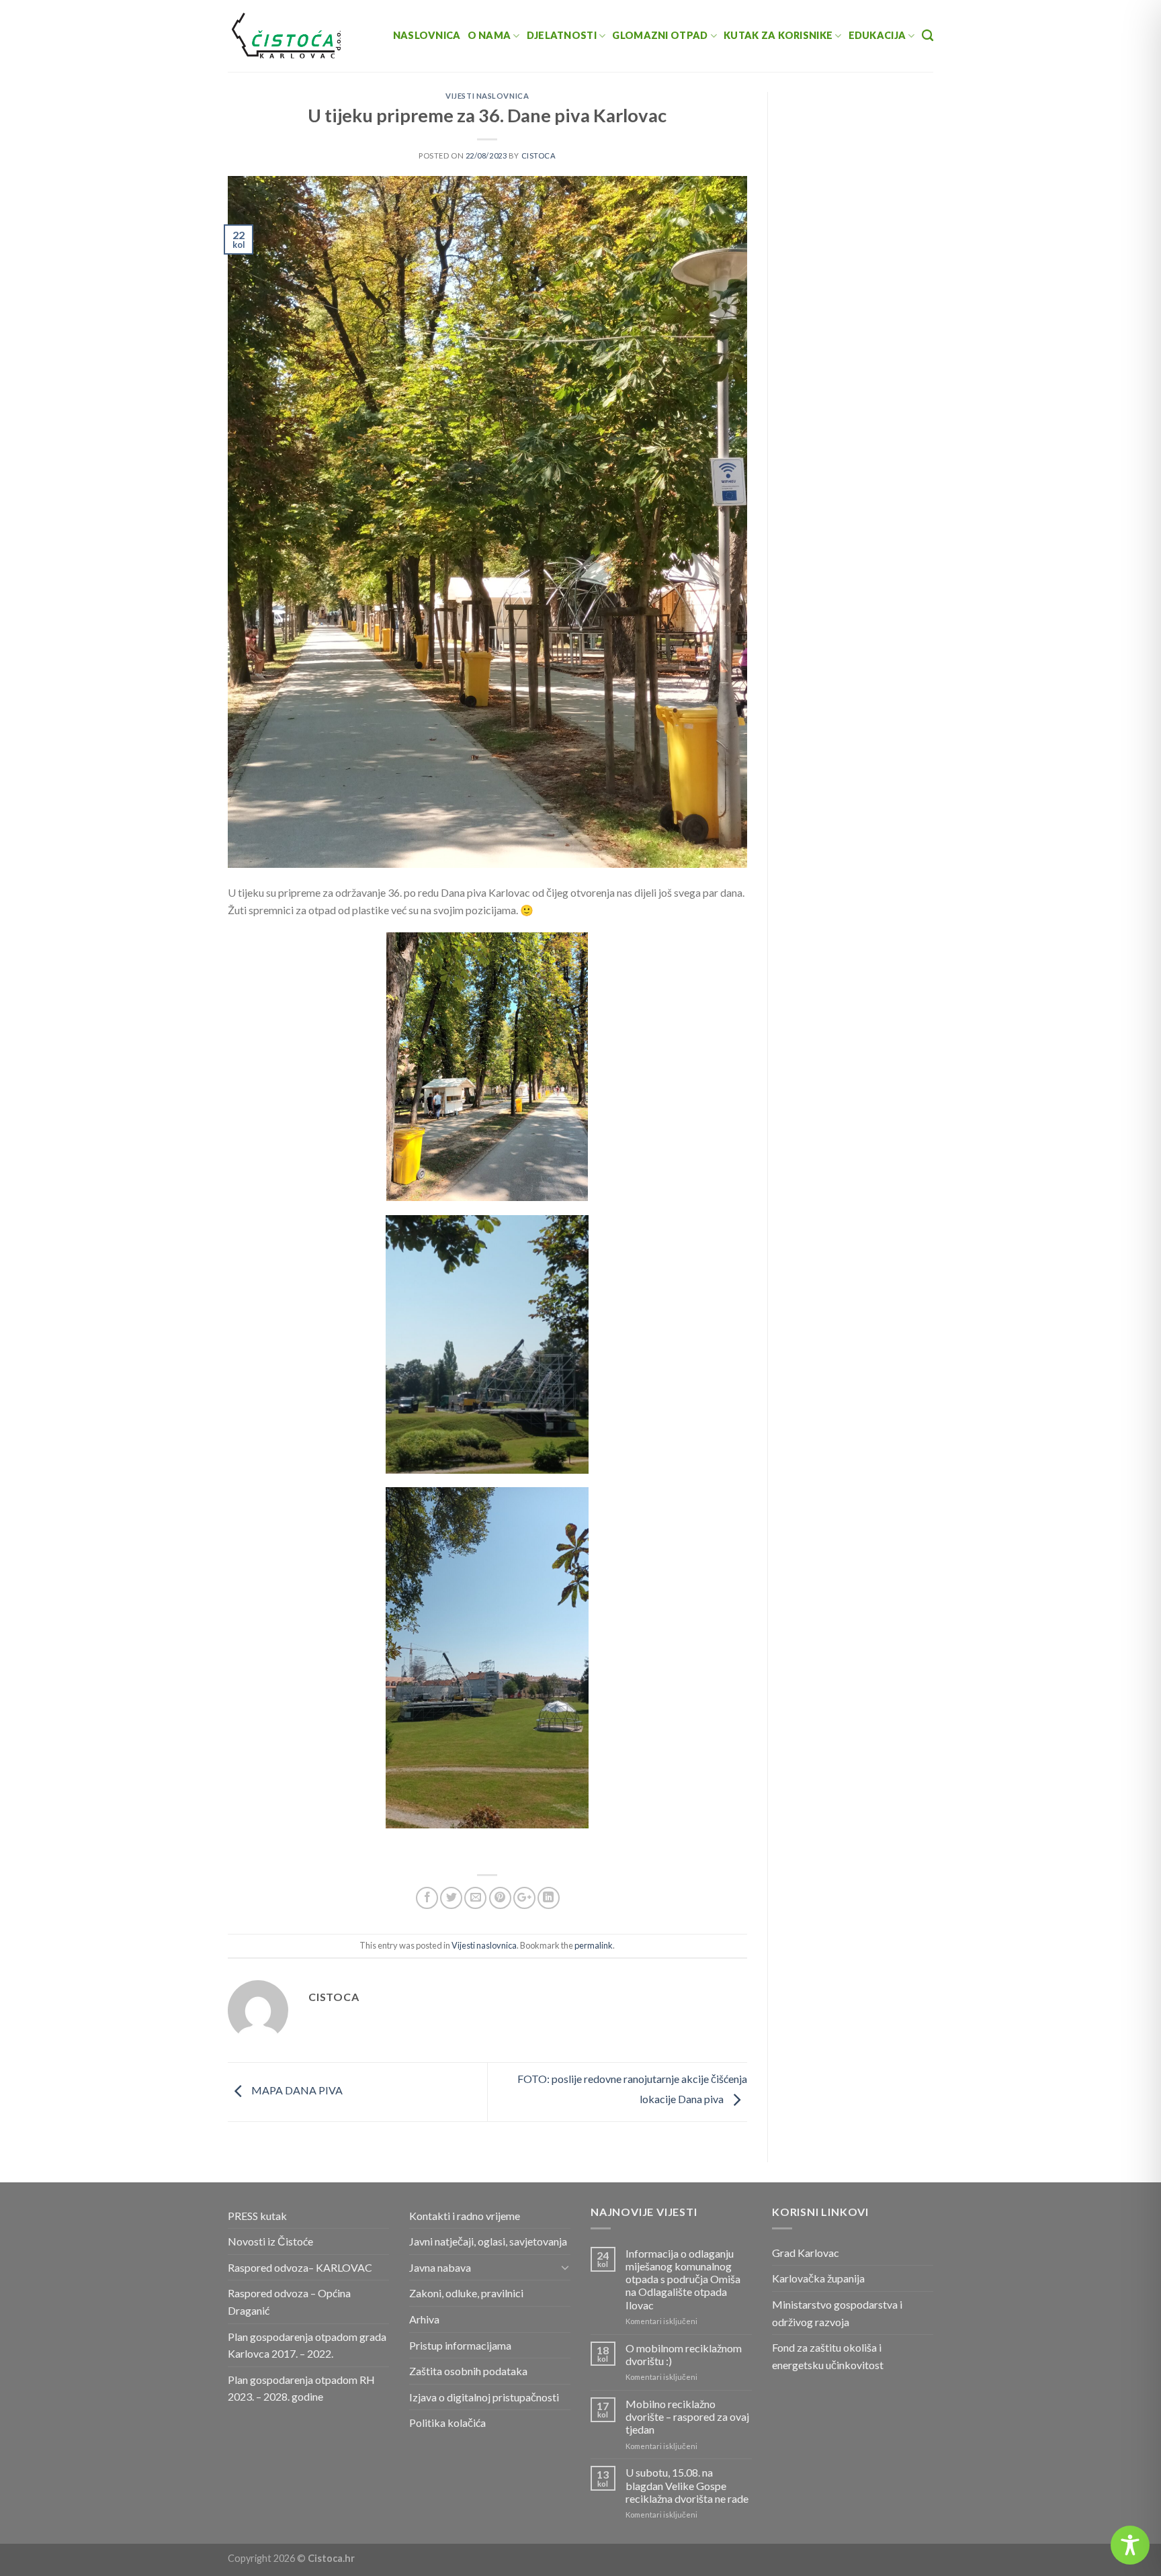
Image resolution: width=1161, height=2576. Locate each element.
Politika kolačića (447, 2423)
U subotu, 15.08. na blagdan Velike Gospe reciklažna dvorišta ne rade (687, 2485)
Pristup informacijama (460, 2345)
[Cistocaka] (287, 36)
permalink (594, 1945)
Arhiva (424, 2319)
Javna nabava (440, 2267)
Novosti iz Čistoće (270, 2241)
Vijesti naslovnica (487, 96)
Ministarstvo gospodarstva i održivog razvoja (837, 2313)
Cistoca (539, 156)
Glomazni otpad (660, 35)
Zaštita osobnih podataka (468, 2371)
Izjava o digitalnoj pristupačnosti (484, 2397)
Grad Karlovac (806, 2253)
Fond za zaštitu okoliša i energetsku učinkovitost (828, 2356)
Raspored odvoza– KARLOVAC (300, 2267)
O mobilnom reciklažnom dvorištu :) (684, 2354)
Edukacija (877, 35)
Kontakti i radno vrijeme (465, 2216)
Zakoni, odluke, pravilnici (466, 2293)
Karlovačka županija (818, 2278)
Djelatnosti (562, 35)
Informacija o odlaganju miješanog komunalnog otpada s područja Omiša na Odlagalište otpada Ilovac (683, 2279)
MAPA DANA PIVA (296, 2091)
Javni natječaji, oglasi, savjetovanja (488, 2241)
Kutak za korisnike (778, 35)
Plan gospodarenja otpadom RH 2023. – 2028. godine (301, 2388)
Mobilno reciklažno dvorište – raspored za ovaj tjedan (687, 2416)
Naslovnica (427, 35)
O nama (489, 35)
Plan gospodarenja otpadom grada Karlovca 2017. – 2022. (307, 2345)
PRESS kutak (257, 2216)
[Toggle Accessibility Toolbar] (1130, 2545)
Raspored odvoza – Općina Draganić (289, 2302)
